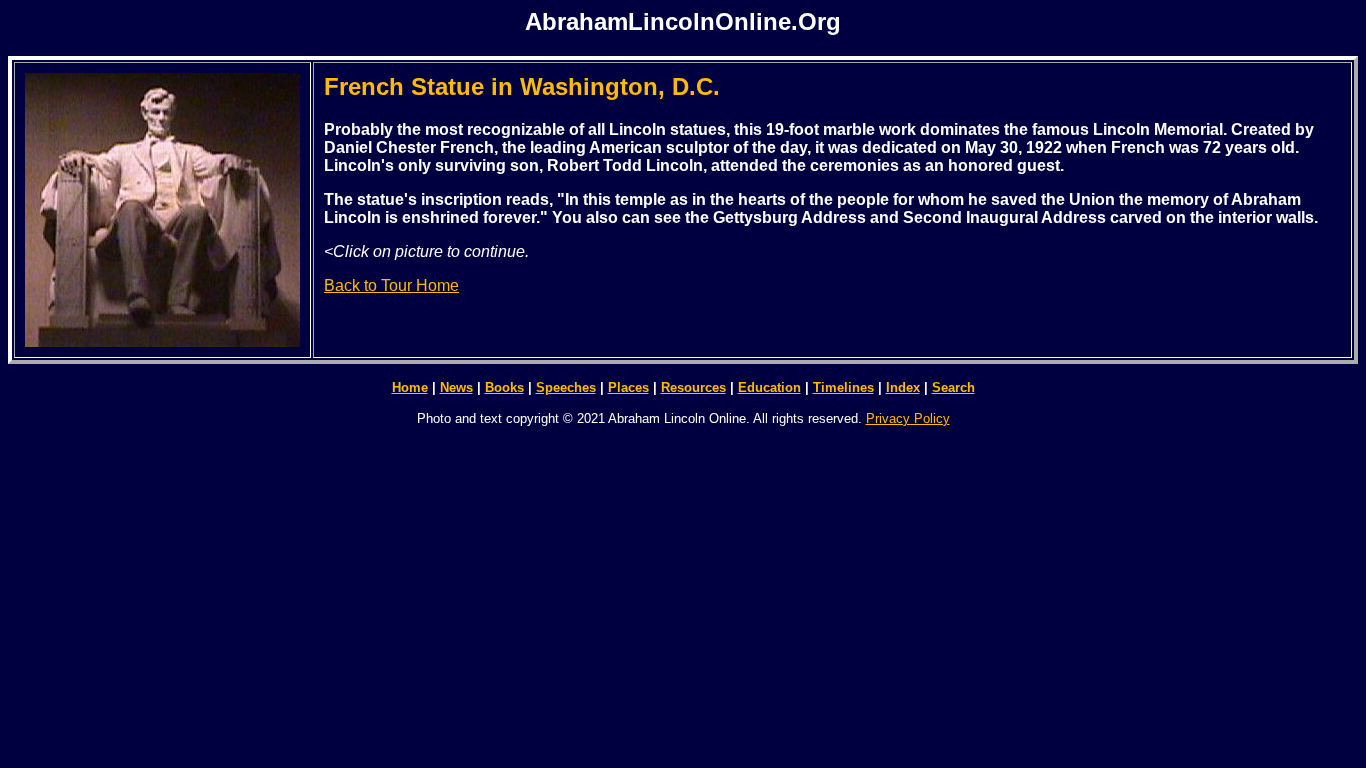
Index (903, 387)
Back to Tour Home (391, 285)
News (456, 387)
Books (504, 387)
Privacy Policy (908, 418)
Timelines (843, 387)
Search (953, 387)
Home (410, 387)
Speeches (566, 387)
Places (628, 387)
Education (769, 387)
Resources (693, 387)
